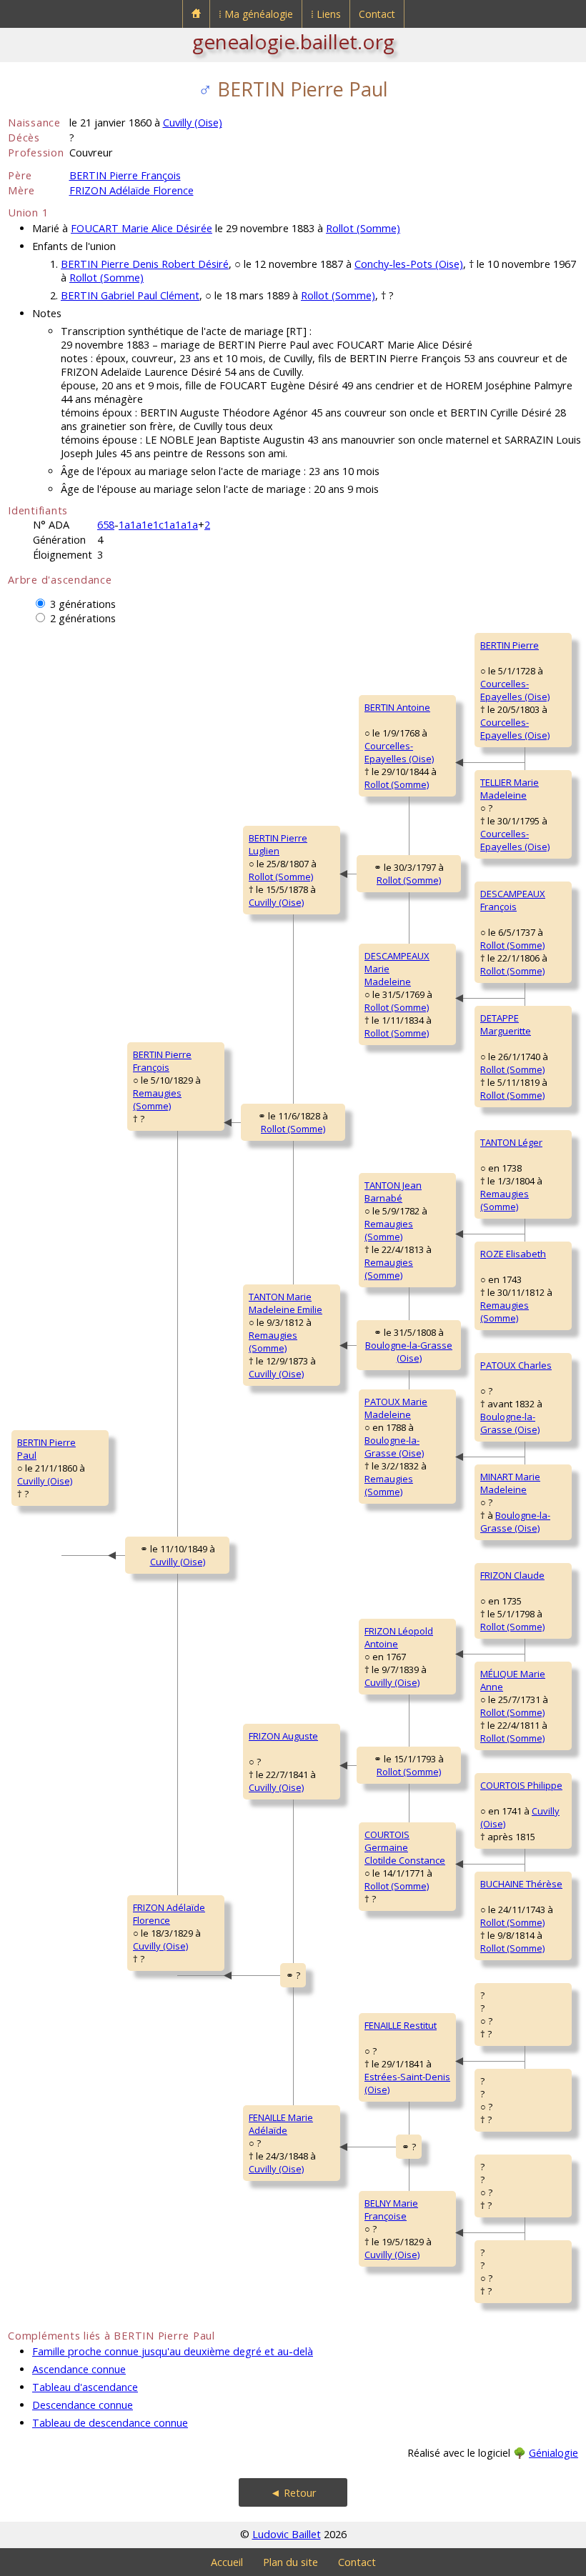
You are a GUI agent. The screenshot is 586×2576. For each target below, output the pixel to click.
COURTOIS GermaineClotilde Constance (405, 1847)
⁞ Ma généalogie (256, 14)
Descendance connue (83, 2405)
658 (106, 525)
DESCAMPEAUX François (513, 900)
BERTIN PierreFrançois (162, 1061)
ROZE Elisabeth (513, 1254)
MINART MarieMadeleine (510, 1483)
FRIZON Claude (512, 1575)
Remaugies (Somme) (157, 1099)
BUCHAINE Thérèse (521, 1884)
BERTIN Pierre (510, 645)
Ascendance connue (79, 2369)
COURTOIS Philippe (521, 1785)
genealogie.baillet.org (293, 41)
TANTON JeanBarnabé (393, 1192)
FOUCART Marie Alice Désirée (141, 228)
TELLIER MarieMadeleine (510, 789)
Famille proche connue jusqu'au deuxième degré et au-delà (173, 2351)
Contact (377, 14)
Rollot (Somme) (363, 228)
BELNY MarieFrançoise (391, 2210)
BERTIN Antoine (397, 707)
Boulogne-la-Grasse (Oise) (409, 1352)
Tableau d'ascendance (85, 2387)
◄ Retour (293, 2493)
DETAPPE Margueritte (506, 1024)
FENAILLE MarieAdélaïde (281, 2124)
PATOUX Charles (516, 1365)
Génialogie (553, 2453)
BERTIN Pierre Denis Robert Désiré (145, 264)
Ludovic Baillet (287, 2534)
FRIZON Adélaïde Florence (131, 190)
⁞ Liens (326, 14)
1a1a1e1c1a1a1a (158, 525)
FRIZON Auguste (283, 1736)
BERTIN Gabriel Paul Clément (130, 295)
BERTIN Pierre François (125, 175)
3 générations (83, 604)
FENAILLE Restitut (401, 2025)
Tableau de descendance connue (110, 2423)
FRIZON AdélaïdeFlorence (169, 1914)
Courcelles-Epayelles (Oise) (399, 752)
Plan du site (290, 2562)
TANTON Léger (511, 1142)
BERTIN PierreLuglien (278, 844)
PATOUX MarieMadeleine (396, 1408)
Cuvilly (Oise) (193, 123)
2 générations (83, 618)
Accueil (227, 2562)
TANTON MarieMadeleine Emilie (285, 1303)
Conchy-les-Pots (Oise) (409, 264)
